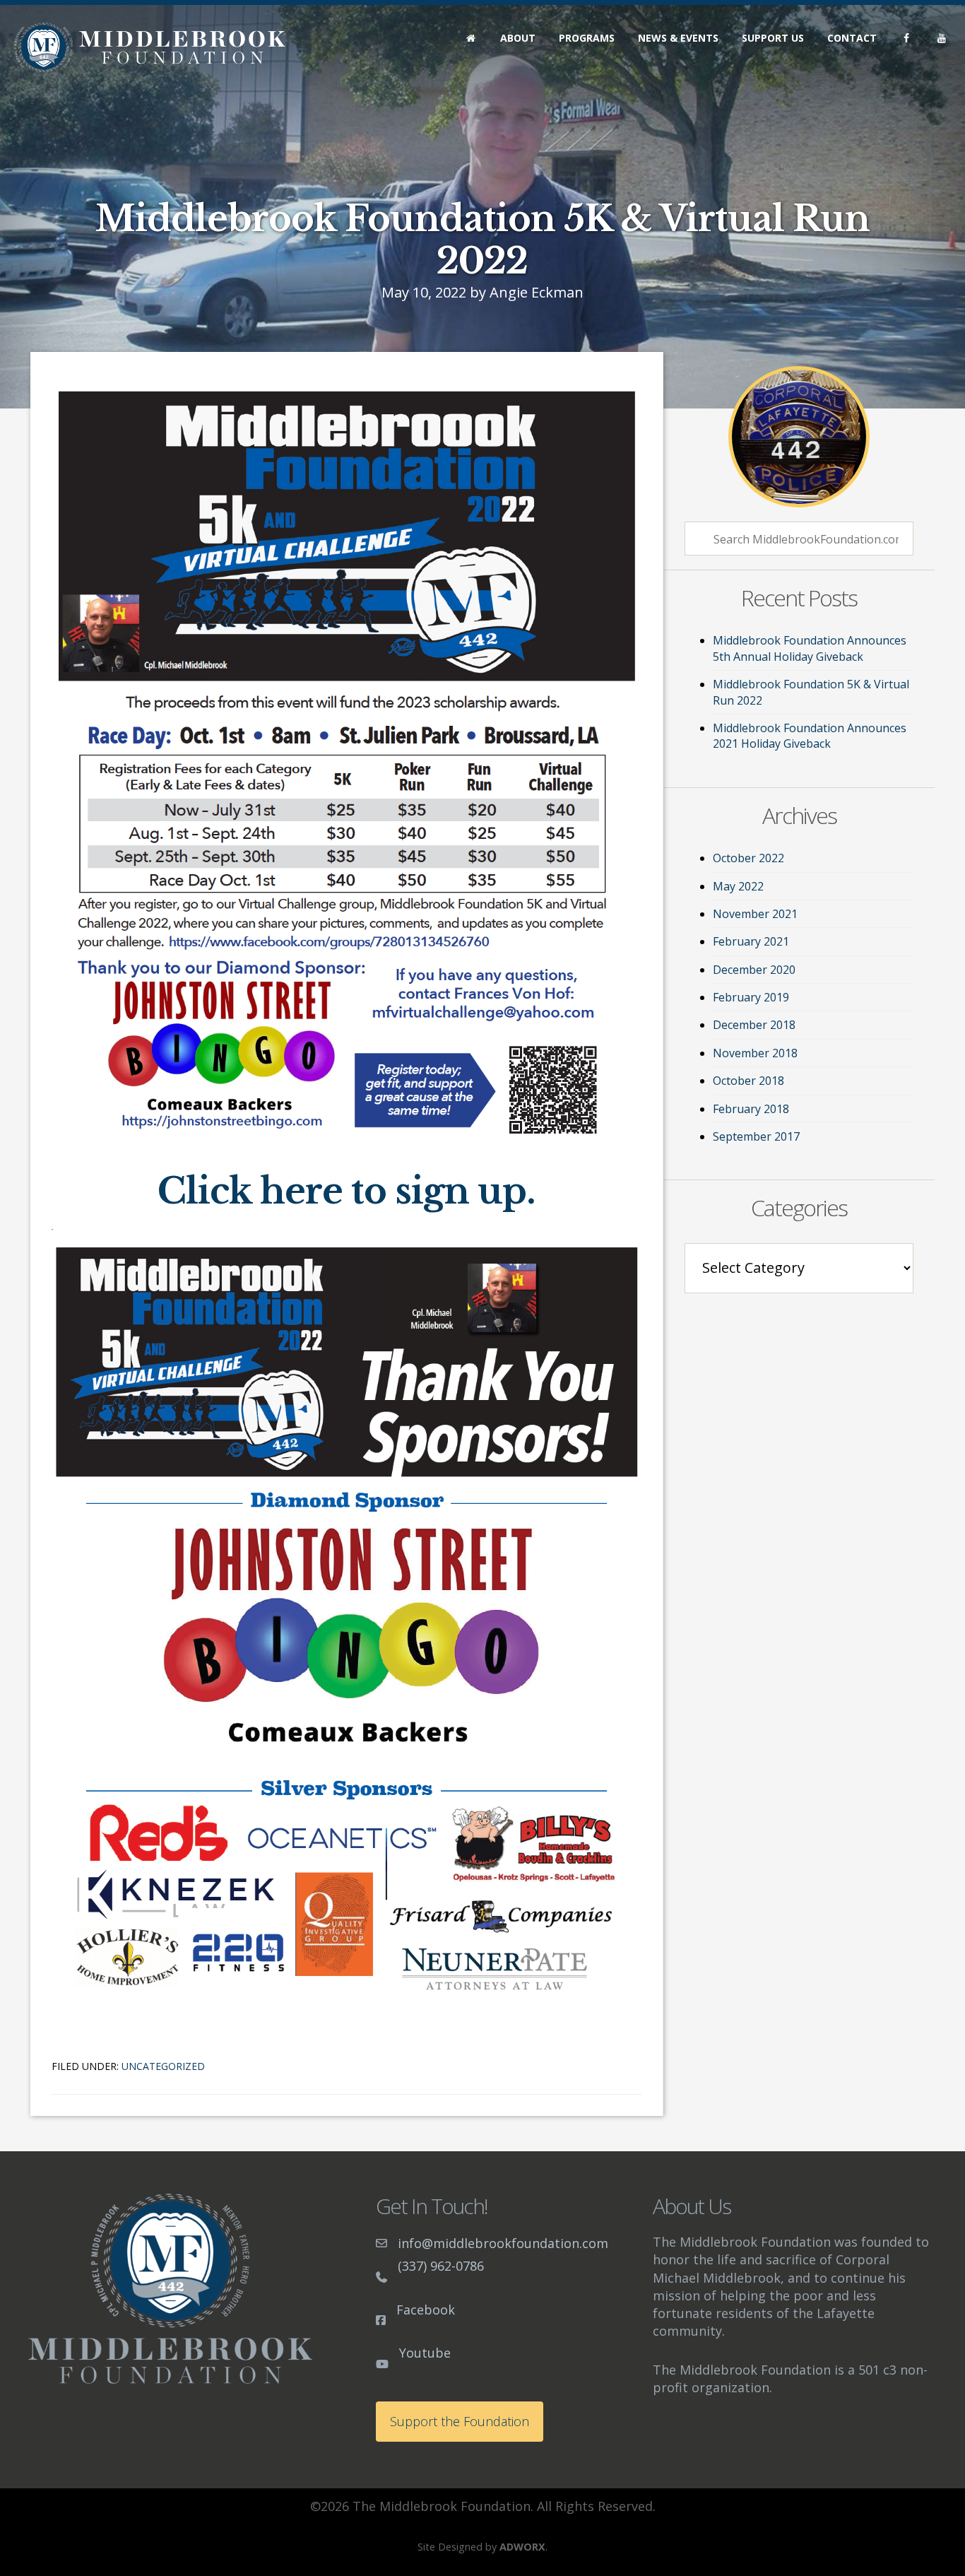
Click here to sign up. (347, 1191)
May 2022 (738, 886)
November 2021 (755, 914)
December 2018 (754, 1025)
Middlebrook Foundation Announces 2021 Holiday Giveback (810, 736)
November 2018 (755, 1053)
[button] (460, 2422)
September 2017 (756, 1136)
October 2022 (748, 858)
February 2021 (751, 941)
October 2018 (748, 1081)
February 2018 (751, 1109)
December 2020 (754, 970)
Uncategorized (163, 2066)
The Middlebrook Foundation (150, 47)
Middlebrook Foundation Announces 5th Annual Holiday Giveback (810, 648)
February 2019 (751, 997)
